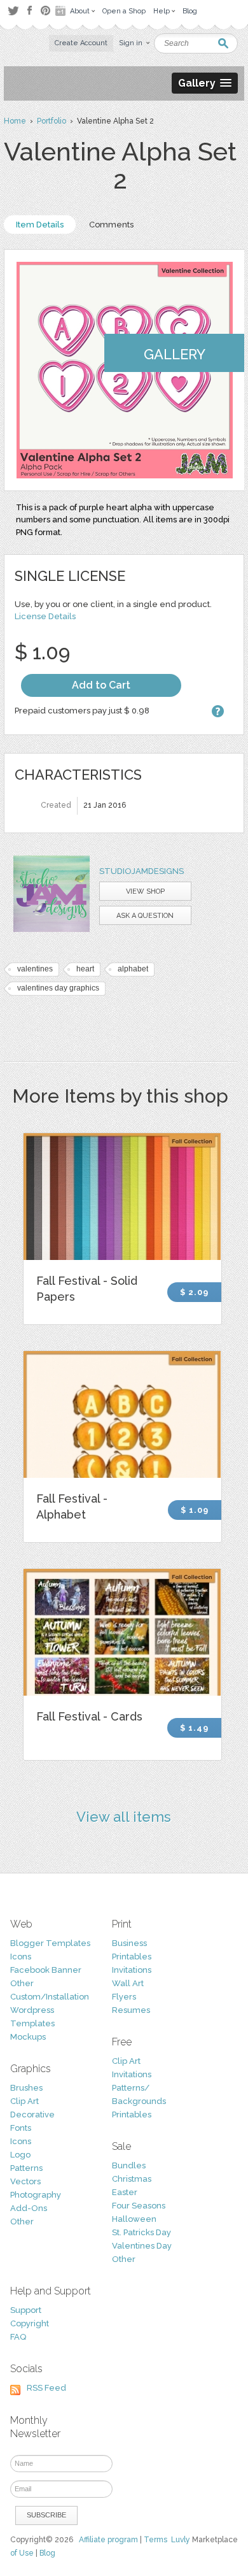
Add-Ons (29, 2208)
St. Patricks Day (141, 2232)
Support (26, 2310)
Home (15, 121)
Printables (132, 1957)
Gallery (175, 354)
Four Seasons (139, 2206)
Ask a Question (145, 916)
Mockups (28, 2037)
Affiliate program (108, 2540)
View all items (124, 1817)
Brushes (26, 2088)
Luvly (181, 2540)
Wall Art (128, 1983)
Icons (21, 1957)
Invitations (132, 1970)
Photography (36, 2195)
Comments (111, 225)
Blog (47, 2553)
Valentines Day (142, 2246)
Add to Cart (101, 685)
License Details (45, 616)
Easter (125, 2192)
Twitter (13, 11)
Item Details (40, 225)
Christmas (132, 2179)
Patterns (26, 2168)
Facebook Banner (46, 1970)
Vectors (25, 2181)
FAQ (18, 2337)
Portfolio (52, 121)
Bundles (129, 2165)
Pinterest (45, 11)
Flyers (124, 1997)
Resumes (131, 2010)
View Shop (145, 891)
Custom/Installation (50, 1997)
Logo (20, 2155)
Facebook (29, 11)
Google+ (62, 11)
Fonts (21, 2128)
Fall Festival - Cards (89, 1716)
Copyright (30, 2323)
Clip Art (24, 2101)
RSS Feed (46, 2388)
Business (129, 1943)
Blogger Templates (50, 1943)
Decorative (32, 2114)
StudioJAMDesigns (141, 871)
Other (22, 1983)
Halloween (134, 2219)
